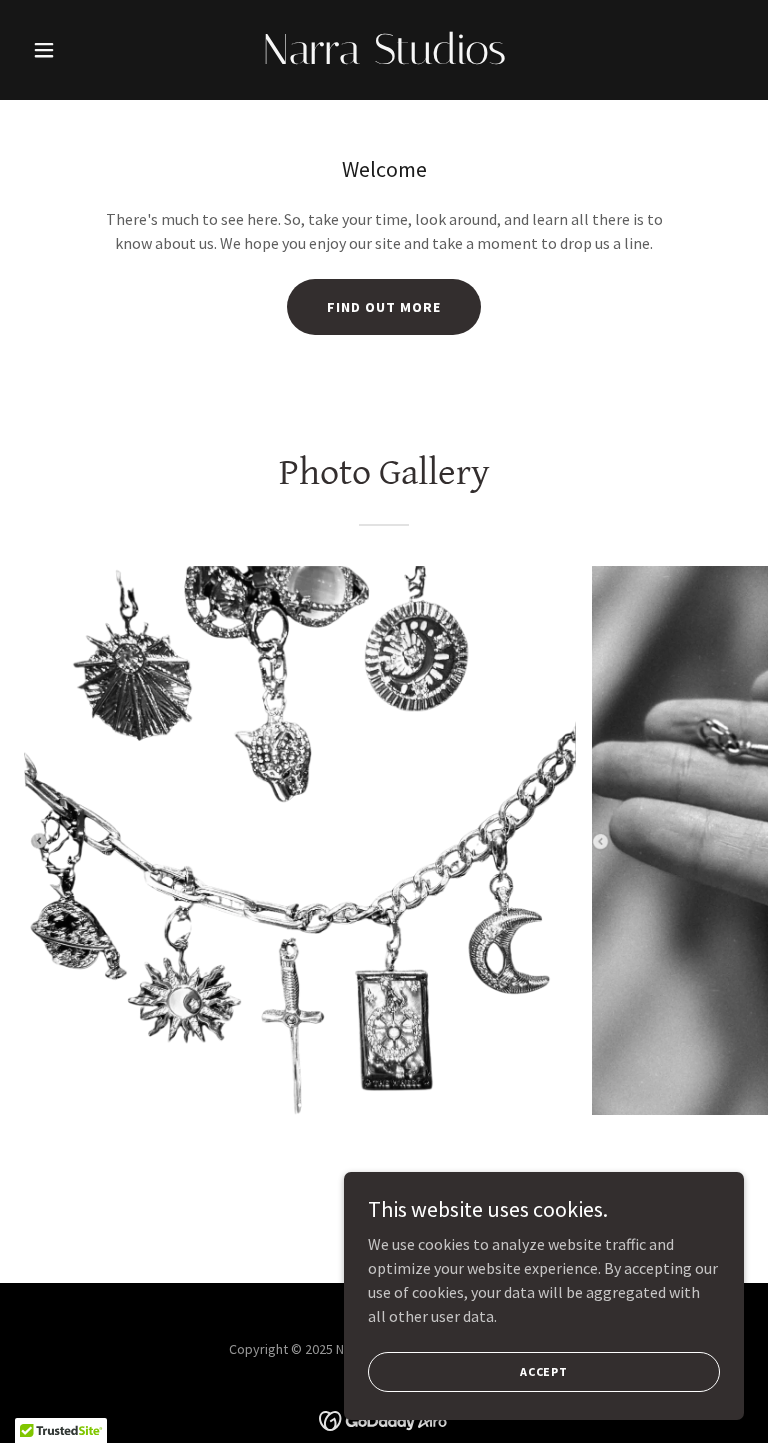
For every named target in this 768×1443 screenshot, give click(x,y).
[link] (384, 58)
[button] (78, 50)
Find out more (384, 307)
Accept (544, 1371)
